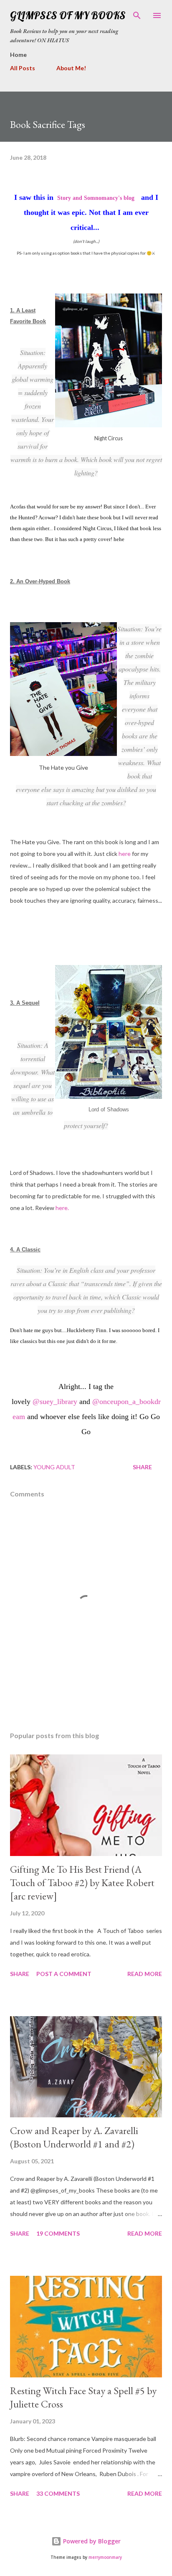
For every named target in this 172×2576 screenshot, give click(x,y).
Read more (145, 1974)
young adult (54, 1467)
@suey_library (55, 1402)
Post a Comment (64, 1974)
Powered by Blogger (91, 2541)
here (125, 854)
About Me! (71, 68)
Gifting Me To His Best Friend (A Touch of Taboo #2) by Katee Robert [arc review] (82, 1883)
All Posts (23, 68)
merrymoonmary (105, 2557)
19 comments (58, 2233)
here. (62, 1208)
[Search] (137, 15)
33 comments (58, 2493)
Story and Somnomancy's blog (96, 198)
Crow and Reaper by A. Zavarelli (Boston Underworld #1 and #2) (74, 2137)
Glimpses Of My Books (68, 15)
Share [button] (142, 1467)
